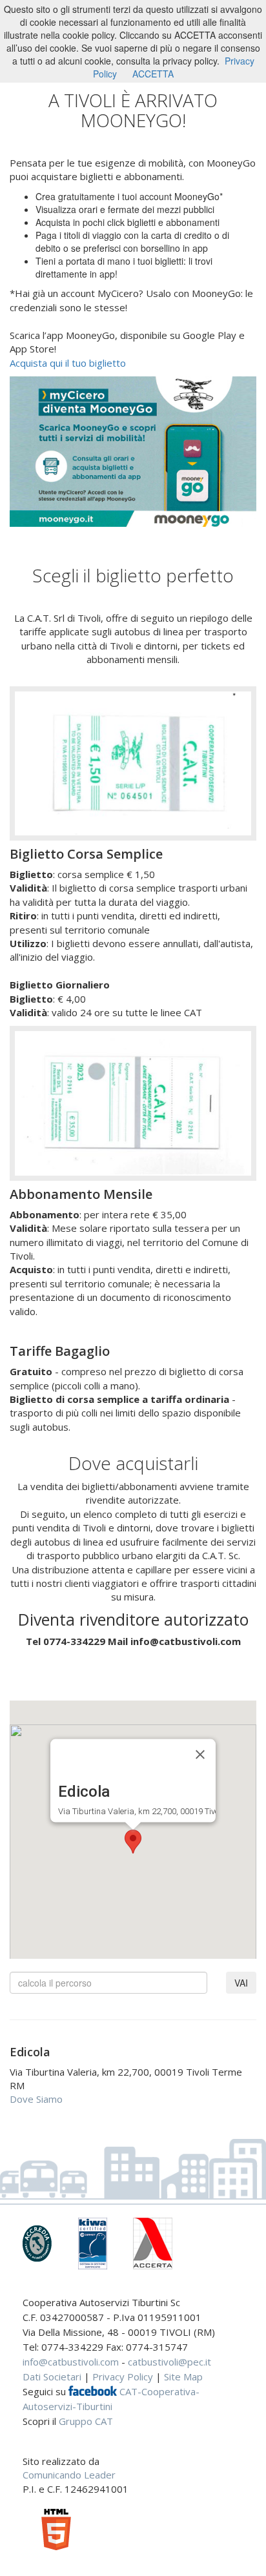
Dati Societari (52, 2377)
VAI (241, 1983)
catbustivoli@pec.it (169, 2362)
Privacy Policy (123, 2377)
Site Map (183, 2377)
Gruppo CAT (86, 2421)
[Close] (200, 1754)
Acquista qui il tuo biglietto (68, 363)
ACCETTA (153, 74)
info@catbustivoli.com (71, 2362)
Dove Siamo (36, 2099)
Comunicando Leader (69, 2475)
